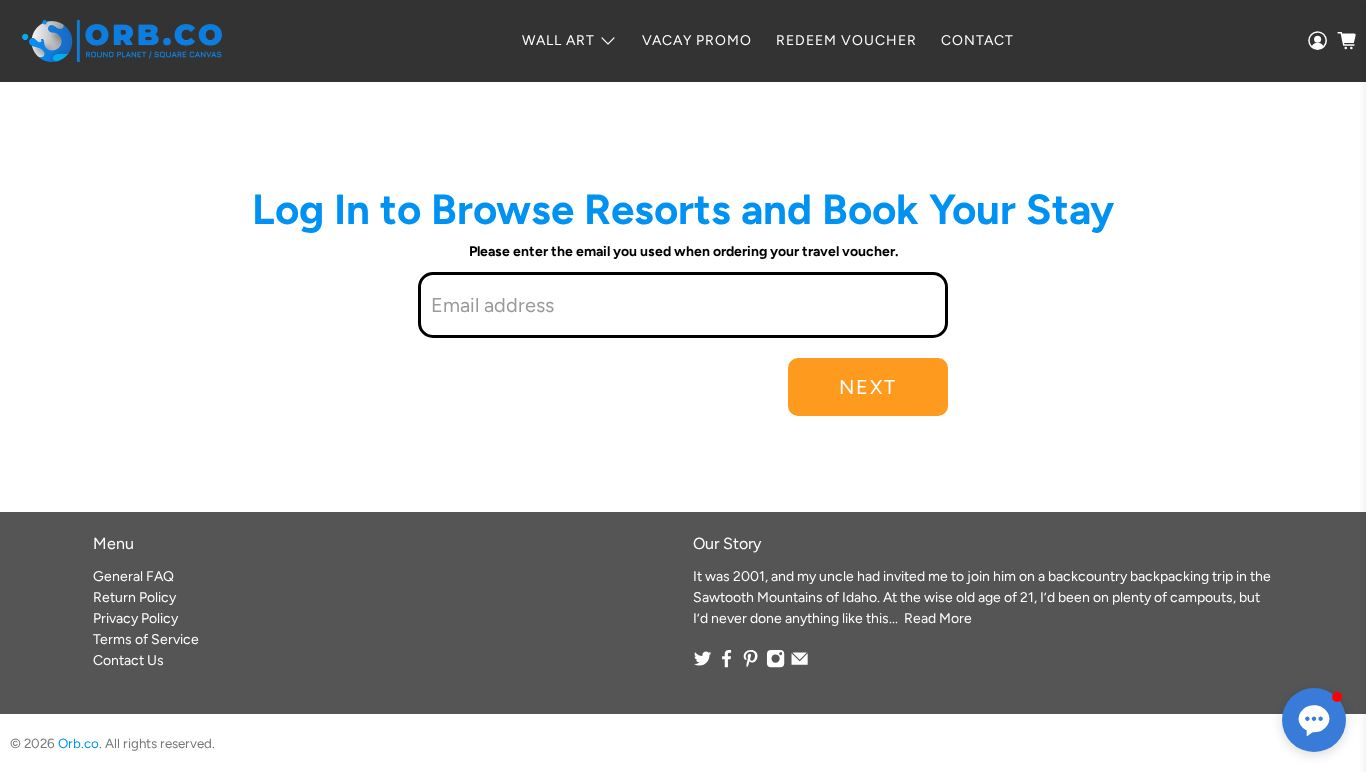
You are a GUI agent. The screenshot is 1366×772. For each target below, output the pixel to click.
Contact (977, 40)
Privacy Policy (135, 618)
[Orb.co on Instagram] (775, 663)
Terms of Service (146, 639)
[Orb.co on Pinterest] (750, 663)
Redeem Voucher (846, 40)
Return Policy (134, 597)
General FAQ (133, 576)
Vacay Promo (697, 40)
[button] (1314, 720)
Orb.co (78, 743)
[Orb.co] (122, 41)
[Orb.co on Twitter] (702, 663)
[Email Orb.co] (799, 663)
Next (868, 387)
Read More (938, 618)
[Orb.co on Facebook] (726, 663)
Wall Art (558, 40)
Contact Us (128, 660)
